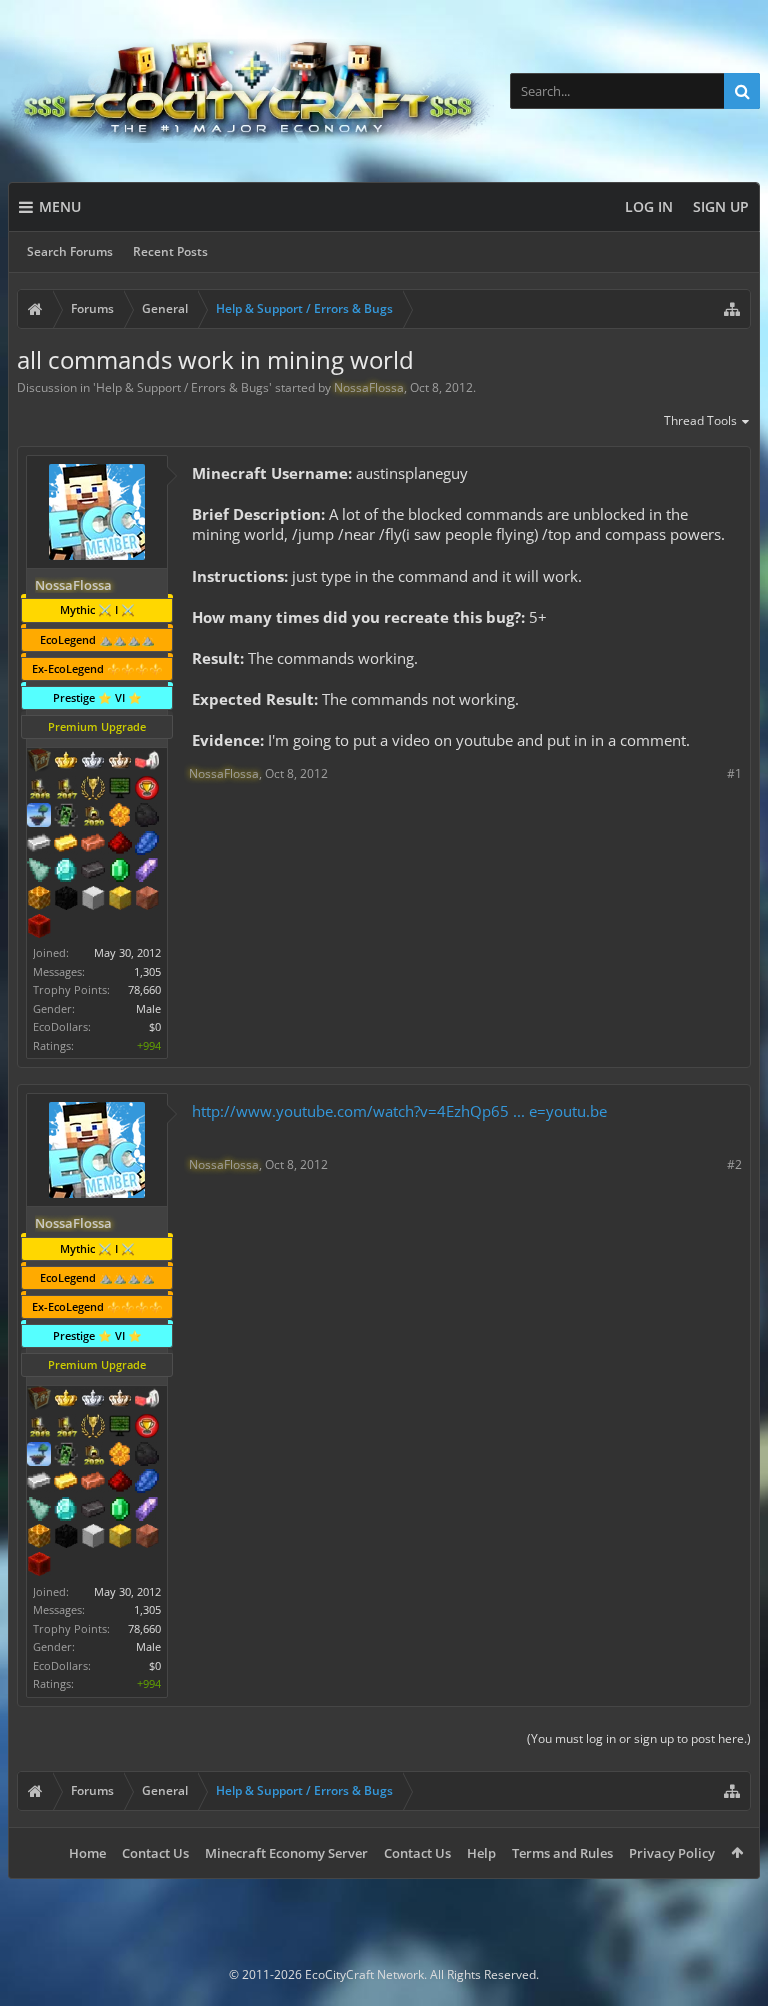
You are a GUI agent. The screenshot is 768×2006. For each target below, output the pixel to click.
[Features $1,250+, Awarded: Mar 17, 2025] (66, 900)
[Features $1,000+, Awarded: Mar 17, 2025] (39, 900)
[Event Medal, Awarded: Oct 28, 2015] (93, 790)
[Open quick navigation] (732, 309)
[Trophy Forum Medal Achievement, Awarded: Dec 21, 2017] (147, 790)
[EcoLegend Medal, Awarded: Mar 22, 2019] (66, 762)
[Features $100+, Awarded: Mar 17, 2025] (66, 845)
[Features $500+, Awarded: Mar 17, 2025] (93, 872)
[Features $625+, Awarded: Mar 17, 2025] (120, 872)
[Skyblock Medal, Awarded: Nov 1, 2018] (39, 817)
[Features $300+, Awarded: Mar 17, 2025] (39, 872)
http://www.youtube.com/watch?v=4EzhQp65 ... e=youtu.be (399, 1111)
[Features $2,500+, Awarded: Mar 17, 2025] (147, 900)
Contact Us (155, 1853)
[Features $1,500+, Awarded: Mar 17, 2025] (93, 900)
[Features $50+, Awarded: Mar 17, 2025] (147, 817)
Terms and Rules (562, 1853)
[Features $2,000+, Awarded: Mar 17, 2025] (120, 900)
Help (481, 1853)
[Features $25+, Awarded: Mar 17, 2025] (120, 817)
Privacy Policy (672, 1853)
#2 (734, 1164)
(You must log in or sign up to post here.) (639, 1738)
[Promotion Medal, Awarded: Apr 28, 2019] (39, 762)
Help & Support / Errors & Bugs (182, 387)
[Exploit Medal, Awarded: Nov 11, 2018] (120, 790)
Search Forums (70, 251)
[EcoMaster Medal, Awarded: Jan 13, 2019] (93, 762)
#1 (734, 773)
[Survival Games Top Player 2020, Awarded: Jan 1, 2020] (93, 817)
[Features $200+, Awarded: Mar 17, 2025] (120, 845)
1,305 (147, 971)
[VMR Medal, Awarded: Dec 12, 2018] (66, 817)
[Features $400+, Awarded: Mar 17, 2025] (66, 872)
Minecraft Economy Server (286, 1853)
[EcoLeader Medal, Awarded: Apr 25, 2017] (120, 762)
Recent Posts (170, 251)
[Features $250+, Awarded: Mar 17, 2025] (147, 845)
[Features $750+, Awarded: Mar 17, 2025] (147, 872)
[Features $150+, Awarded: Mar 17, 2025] (93, 845)
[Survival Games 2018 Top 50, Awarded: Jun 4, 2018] (39, 790)
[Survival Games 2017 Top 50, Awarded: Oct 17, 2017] (66, 790)
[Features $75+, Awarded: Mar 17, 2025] (39, 845)
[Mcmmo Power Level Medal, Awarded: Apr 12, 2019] (147, 762)
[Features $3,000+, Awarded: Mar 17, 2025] (39, 928)
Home (87, 1853)
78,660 (144, 989)
